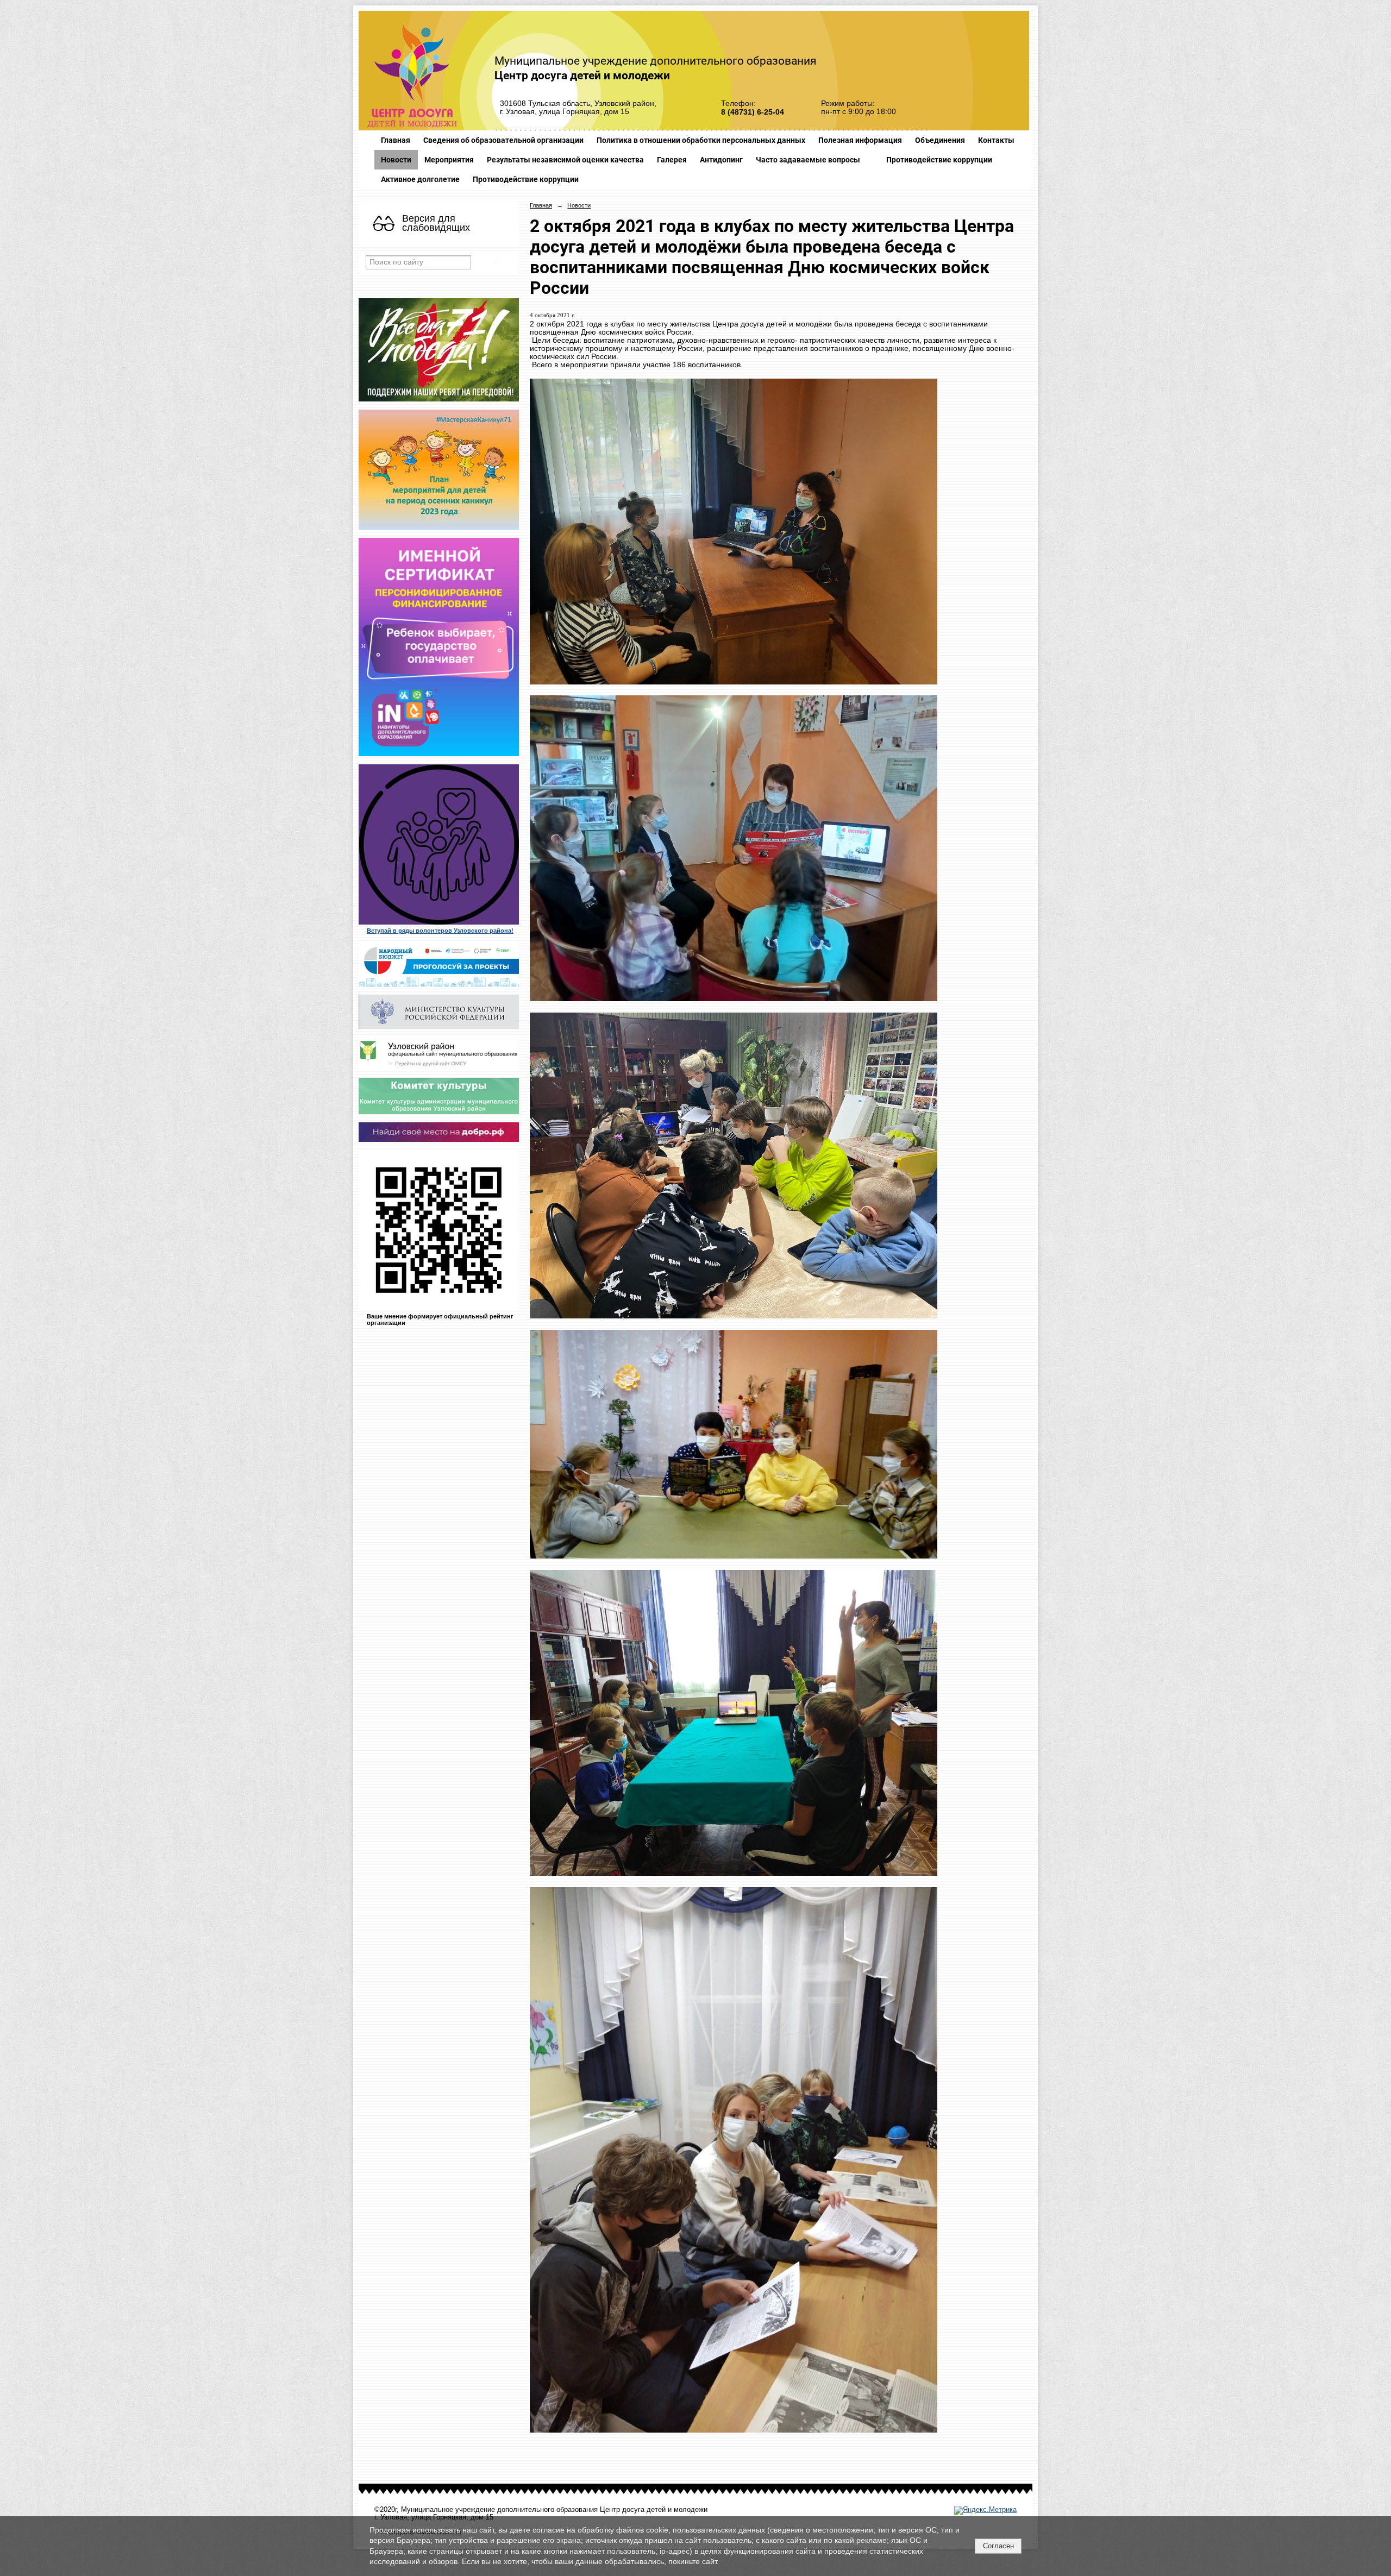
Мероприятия (449, 160)
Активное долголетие (420, 179)
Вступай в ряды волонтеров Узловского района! (440, 931)
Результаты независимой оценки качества (565, 160)
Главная (396, 140)
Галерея (672, 160)
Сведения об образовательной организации (503, 140)
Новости (396, 160)
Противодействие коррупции (939, 160)
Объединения (940, 140)
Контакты (996, 140)
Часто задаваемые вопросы (808, 160)
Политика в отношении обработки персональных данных (701, 140)
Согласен (998, 2546)
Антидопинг (721, 160)
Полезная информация (860, 140)
